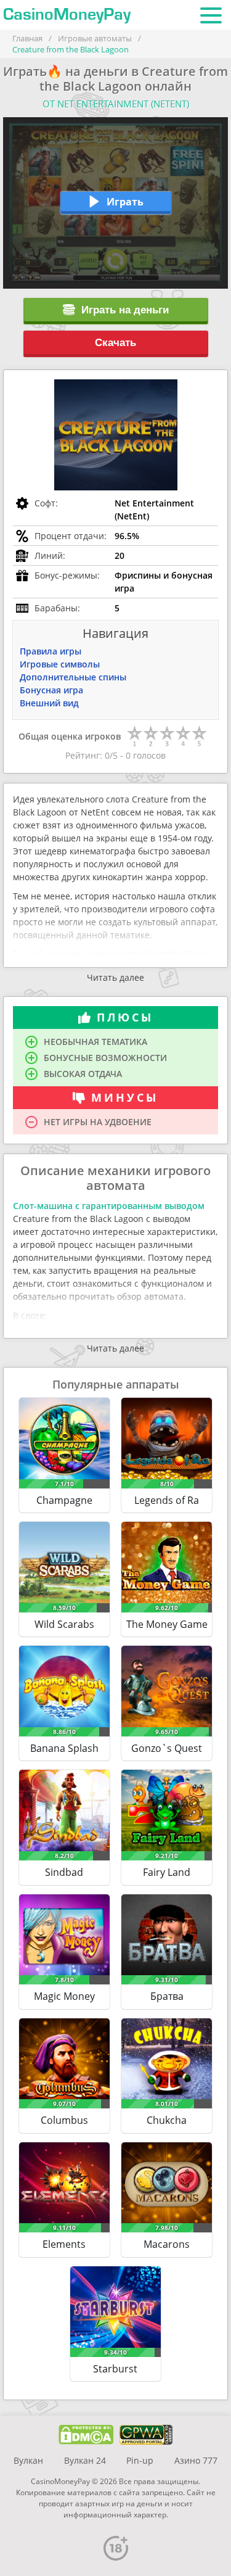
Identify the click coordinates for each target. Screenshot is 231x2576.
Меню (211, 15)
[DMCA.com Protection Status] (86, 2435)
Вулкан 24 (85, 2460)
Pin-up (140, 2460)
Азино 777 (196, 2460)
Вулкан (28, 2460)
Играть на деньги (125, 310)
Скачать (115, 343)
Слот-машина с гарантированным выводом (109, 1206)
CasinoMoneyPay (67, 15)
